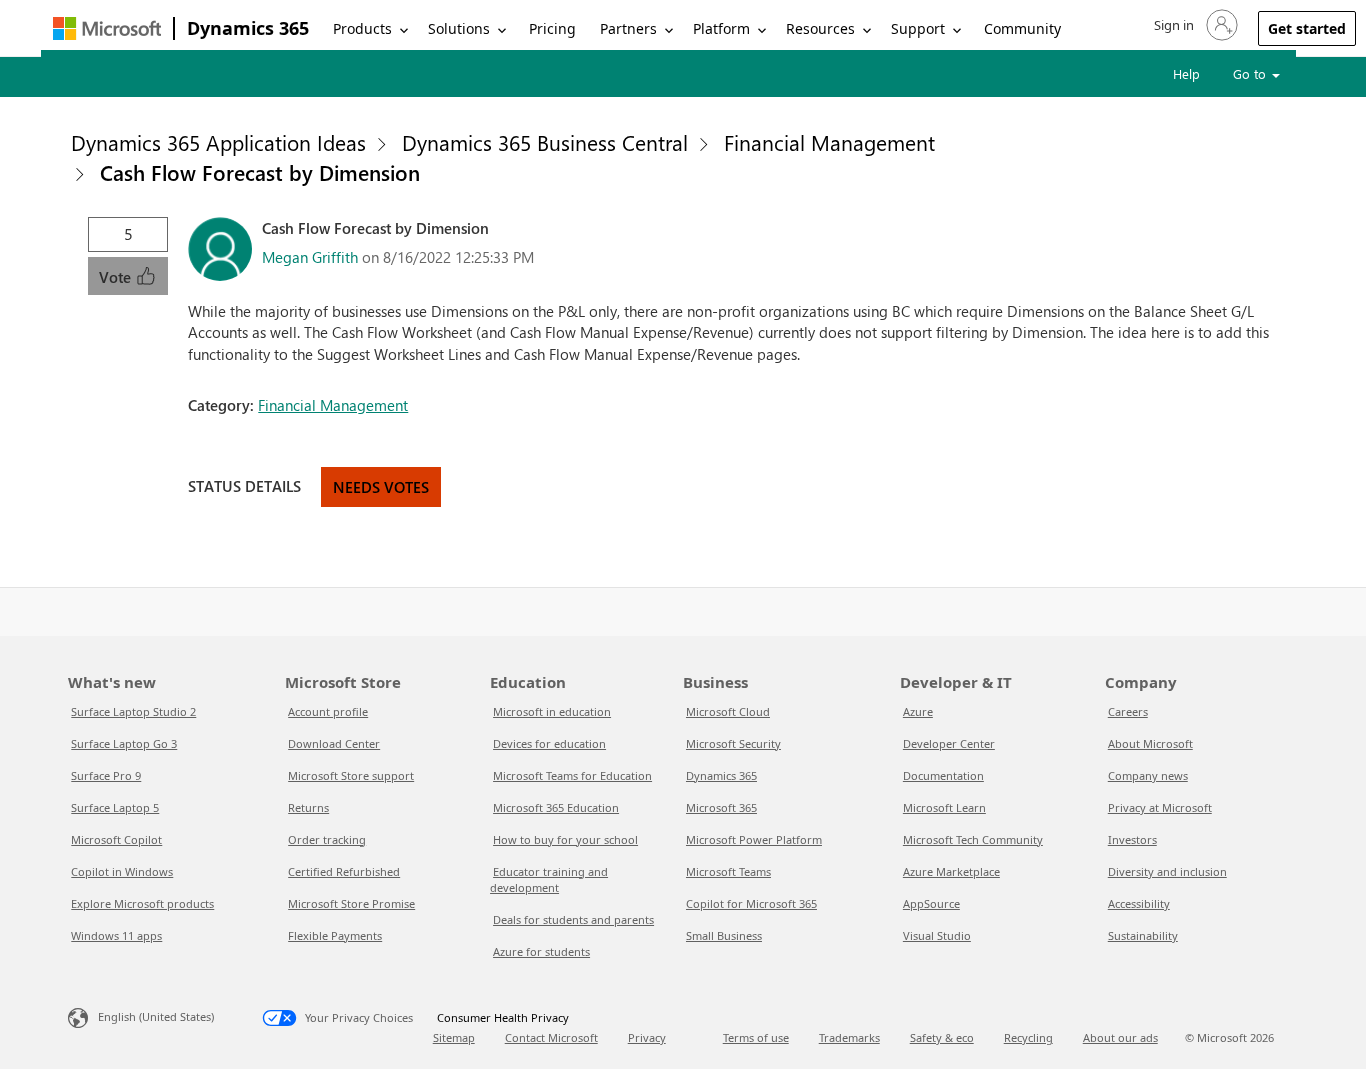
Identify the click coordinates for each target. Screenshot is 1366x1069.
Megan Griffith (310, 257)
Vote (117, 277)
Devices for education (549, 743)
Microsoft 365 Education (556, 807)
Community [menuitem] (1022, 28)
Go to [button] (1251, 73)
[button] (1194, 25)
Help (1186, 73)
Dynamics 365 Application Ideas (218, 142)
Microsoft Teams (728, 871)
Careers (1128, 711)
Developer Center (949, 743)
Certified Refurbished (344, 871)
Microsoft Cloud (728, 711)
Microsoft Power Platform (754, 839)
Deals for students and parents (573, 919)
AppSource (931, 903)
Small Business (724, 935)
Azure (918, 711)
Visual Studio (937, 935)
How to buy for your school (565, 839)
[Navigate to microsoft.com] (107, 28)
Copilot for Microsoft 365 (751, 903)
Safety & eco (942, 1037)
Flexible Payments (335, 935)
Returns (308, 807)
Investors (1132, 839)
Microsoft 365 (721, 807)
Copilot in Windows (122, 871)
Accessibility (1139, 903)
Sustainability (1143, 935)
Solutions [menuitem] (459, 28)
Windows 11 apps (116, 935)
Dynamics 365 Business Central (545, 142)
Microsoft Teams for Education (572, 775)
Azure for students (541, 951)
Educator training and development (549, 879)
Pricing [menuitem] (552, 28)
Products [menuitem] (362, 28)
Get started (1307, 28)
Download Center (334, 743)
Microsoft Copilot (116, 839)
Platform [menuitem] (721, 28)
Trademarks (849, 1037)
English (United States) (156, 1016)
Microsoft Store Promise (351, 903)
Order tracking (327, 839)
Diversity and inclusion (1167, 871)
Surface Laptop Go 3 (124, 743)
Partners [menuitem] (628, 28)
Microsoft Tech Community (973, 839)
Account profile (328, 711)
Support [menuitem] (918, 28)
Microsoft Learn (944, 807)
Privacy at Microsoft (1160, 807)
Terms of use (756, 1037)
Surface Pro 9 (106, 775)
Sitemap (454, 1037)
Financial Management (829, 142)
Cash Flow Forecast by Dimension (260, 172)
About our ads (1120, 1037)
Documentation (943, 775)
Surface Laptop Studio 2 (133, 711)
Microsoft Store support (351, 775)
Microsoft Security (733, 743)
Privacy (647, 1037)
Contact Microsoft (551, 1037)
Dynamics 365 (248, 28)
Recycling (1028, 1037)
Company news (1148, 775)
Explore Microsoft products (142, 903)
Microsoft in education (552, 711)
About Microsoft (1150, 743)
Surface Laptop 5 (115, 807)
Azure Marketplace (951, 871)
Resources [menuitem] (820, 28)
